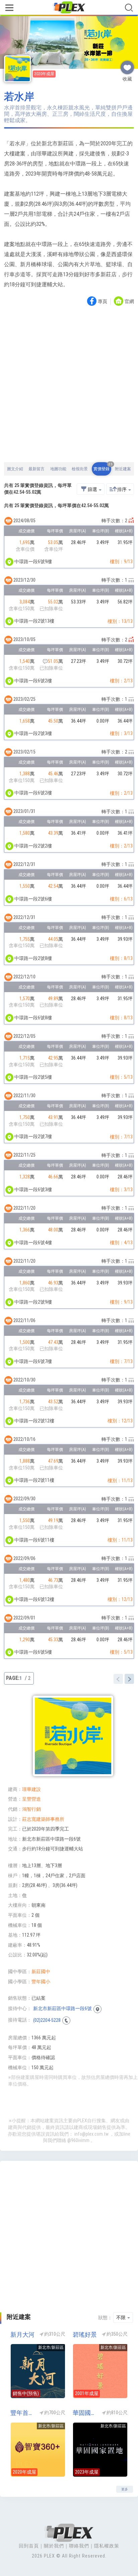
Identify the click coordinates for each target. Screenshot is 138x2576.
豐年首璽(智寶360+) (23, 2413)
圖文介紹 (15, 469)
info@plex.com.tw (91, 2134)
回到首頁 (29, 2546)
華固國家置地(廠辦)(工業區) (85, 2413)
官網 (129, 302)
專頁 (102, 302)
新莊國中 (41, 1972)
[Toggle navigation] (9, 8)
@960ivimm (78, 2140)
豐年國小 (41, 1982)
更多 (125, 2489)
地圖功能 (58, 469)
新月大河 (22, 2335)
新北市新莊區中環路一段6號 (62, 2008)
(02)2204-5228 (47, 2020)
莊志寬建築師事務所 (43, 1819)
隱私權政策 (107, 2546)
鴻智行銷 (31, 1809)
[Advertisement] (69, 385)
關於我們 (54, 2546)
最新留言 (37, 469)
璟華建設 (31, 1789)
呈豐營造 (31, 1799)
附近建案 (123, 469)
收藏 (127, 65)
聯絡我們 (79, 2546)
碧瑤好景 (85, 2335)
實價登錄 (102, 467)
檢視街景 (80, 469)
